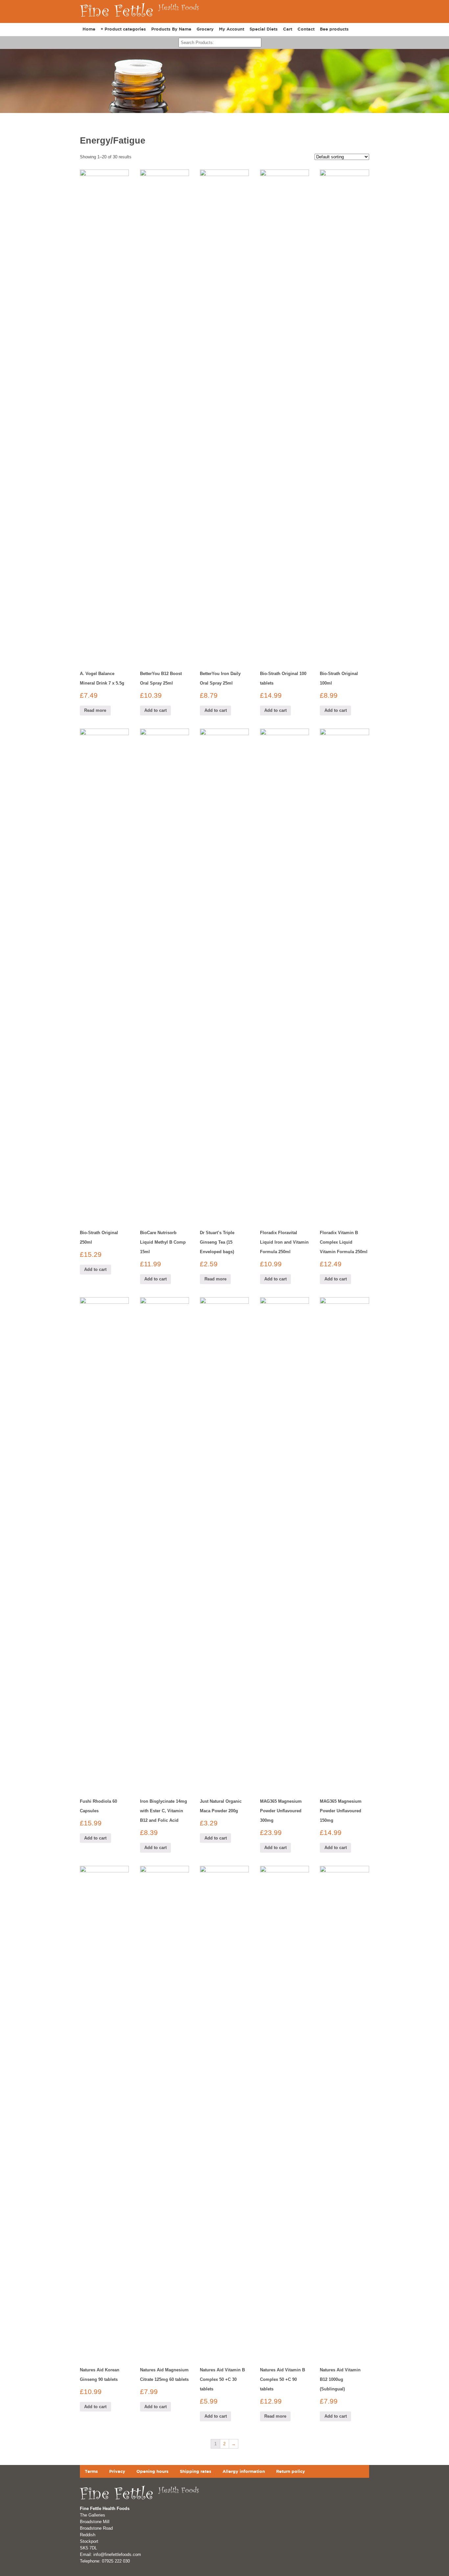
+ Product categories (123, 29)
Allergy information (244, 2471)
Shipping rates (196, 2471)
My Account (232, 29)
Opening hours (153, 2471)
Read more (95, 710)
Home (89, 29)
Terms (91, 2471)
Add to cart (155, 710)
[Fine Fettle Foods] (140, 19)
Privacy (117, 2471)
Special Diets (264, 29)
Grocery (205, 29)
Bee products (334, 29)
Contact (306, 29)
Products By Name (171, 29)
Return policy (291, 2471)
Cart (288, 29)
